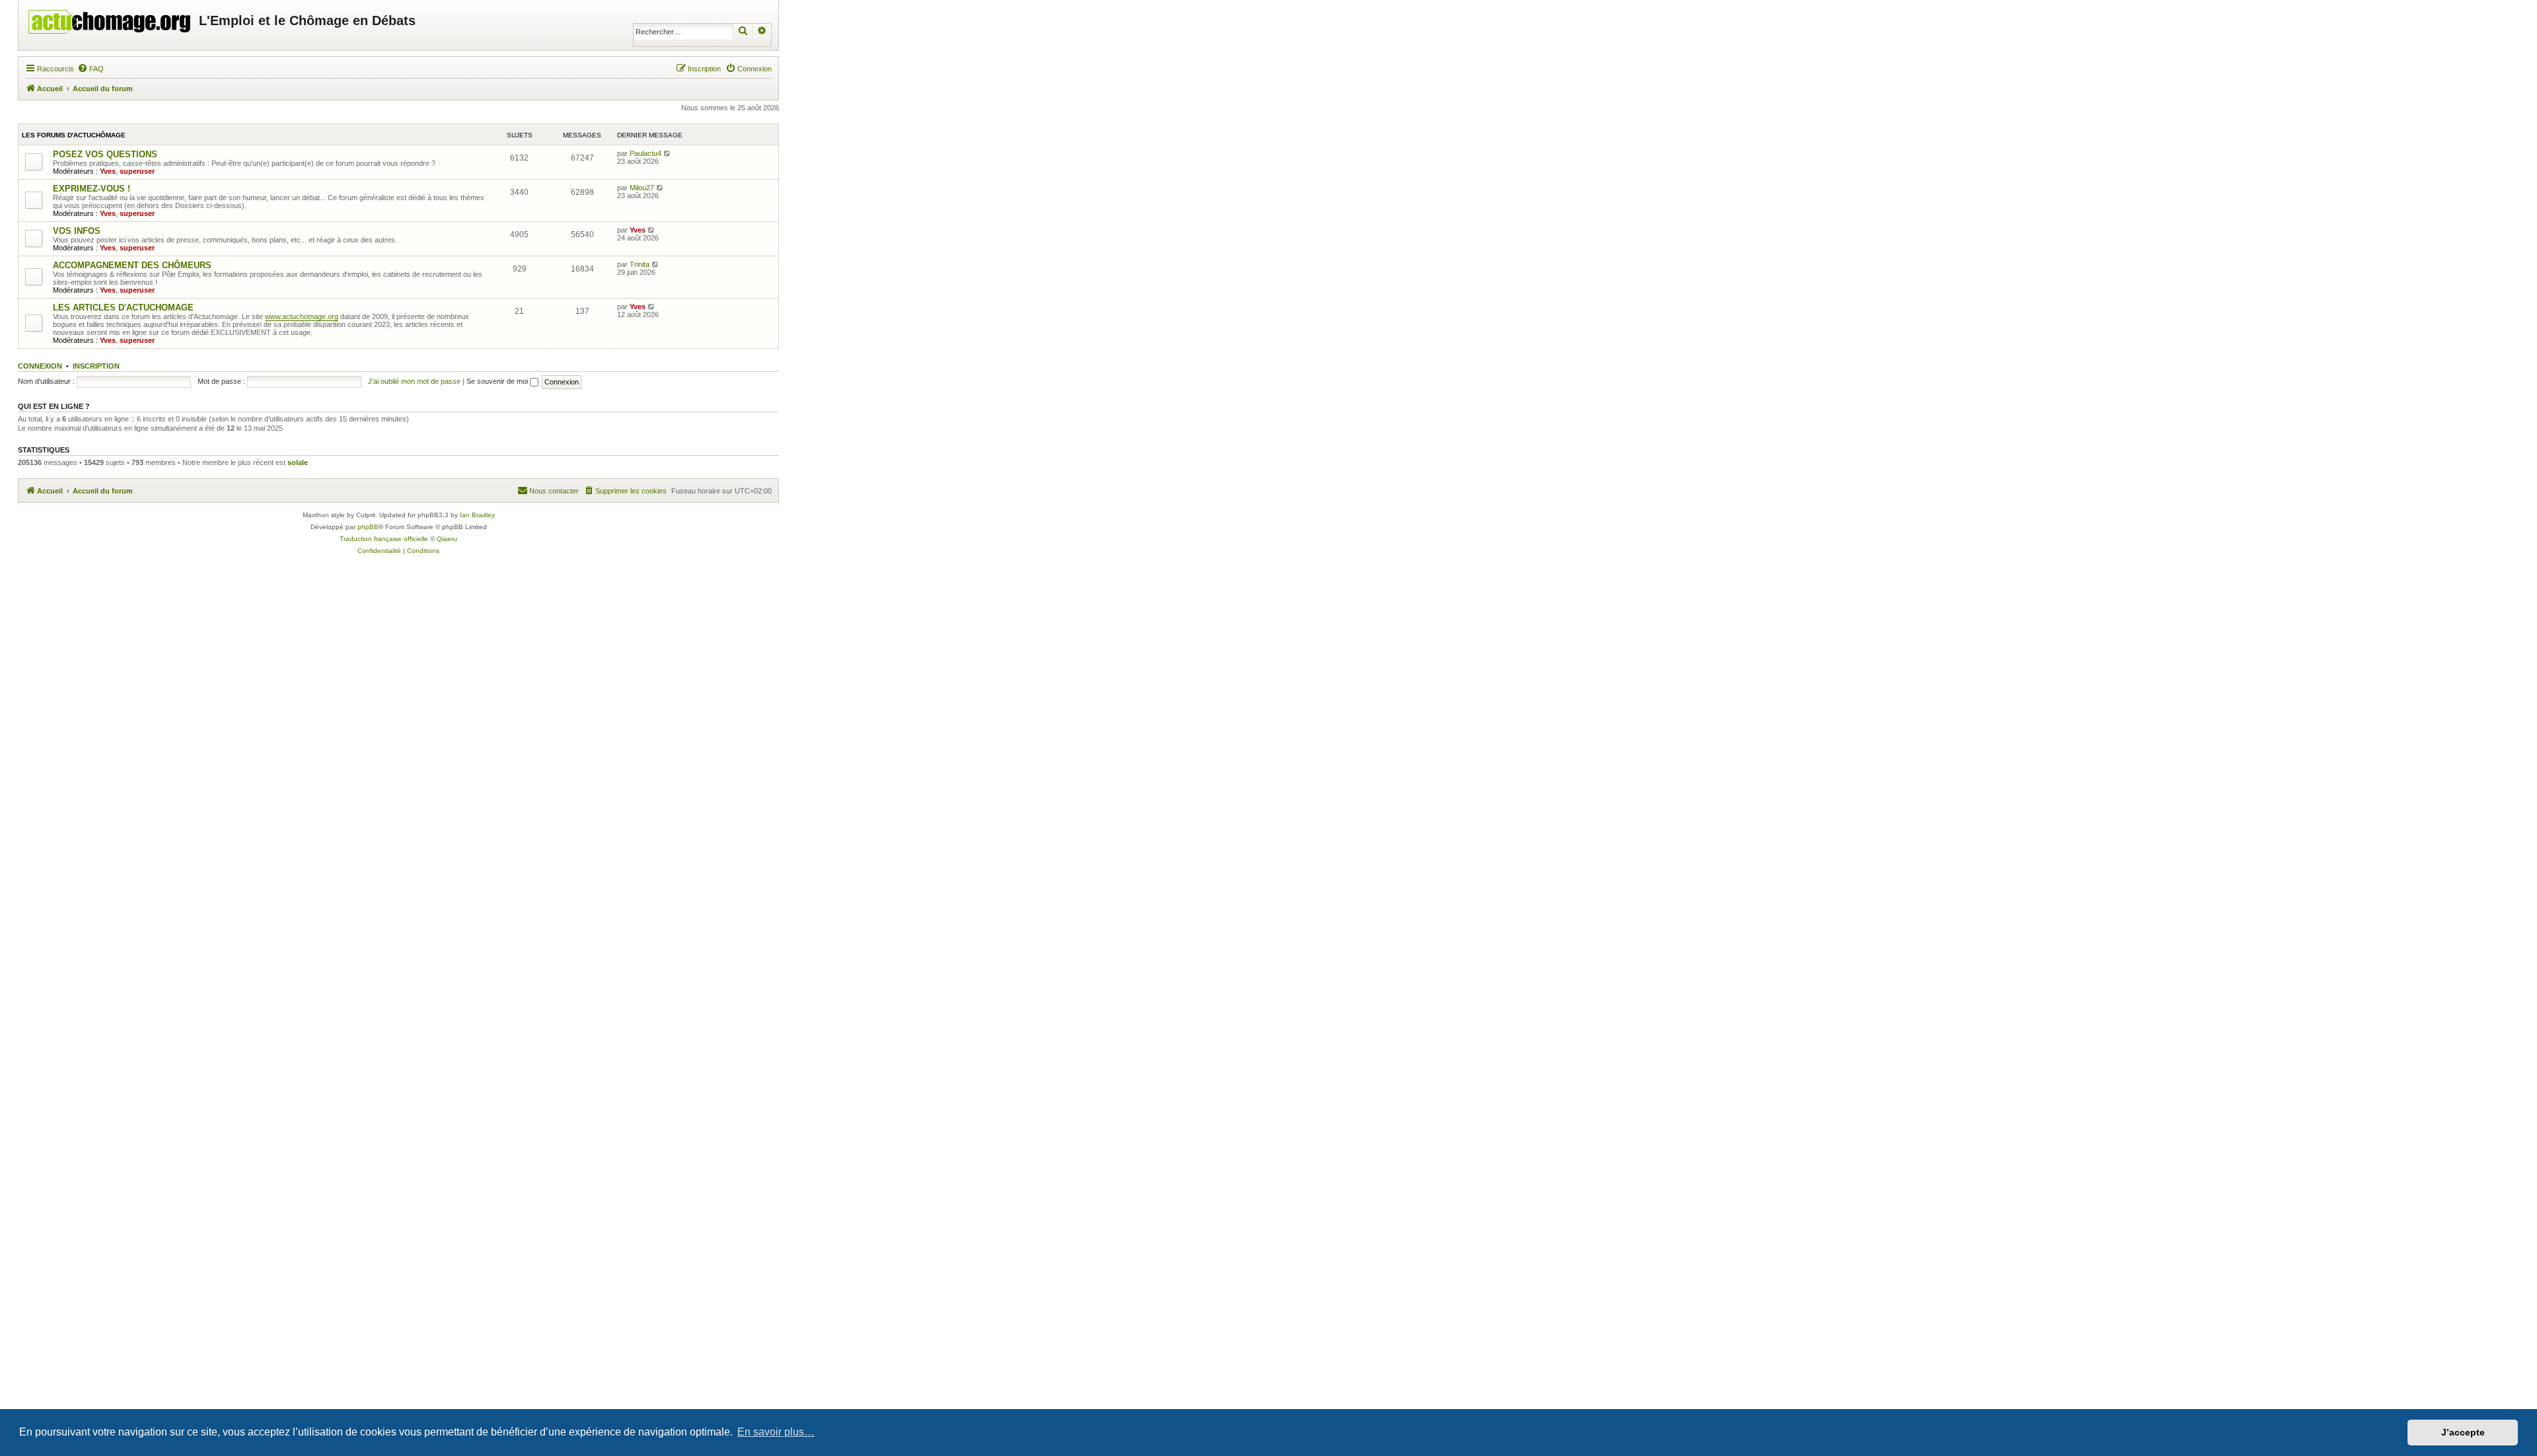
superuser (137, 171)
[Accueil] (110, 18)
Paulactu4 (645, 153)
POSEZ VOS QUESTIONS (105, 154)
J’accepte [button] (2463, 1432)
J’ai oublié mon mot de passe (414, 381)
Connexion (40, 366)
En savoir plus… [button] (776, 1432)
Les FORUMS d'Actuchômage (74, 135)
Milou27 (642, 188)
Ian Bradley (477, 515)
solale (298, 462)
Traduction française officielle (384, 539)
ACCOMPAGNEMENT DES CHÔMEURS (132, 265)
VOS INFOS (77, 231)
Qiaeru (447, 539)
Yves (108, 171)
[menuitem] (91, 69)
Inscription (96, 366)
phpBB (368, 527)
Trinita (640, 264)
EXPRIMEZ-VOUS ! (92, 189)
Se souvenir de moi (498, 381)
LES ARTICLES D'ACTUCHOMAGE (123, 308)
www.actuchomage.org (302, 316)
